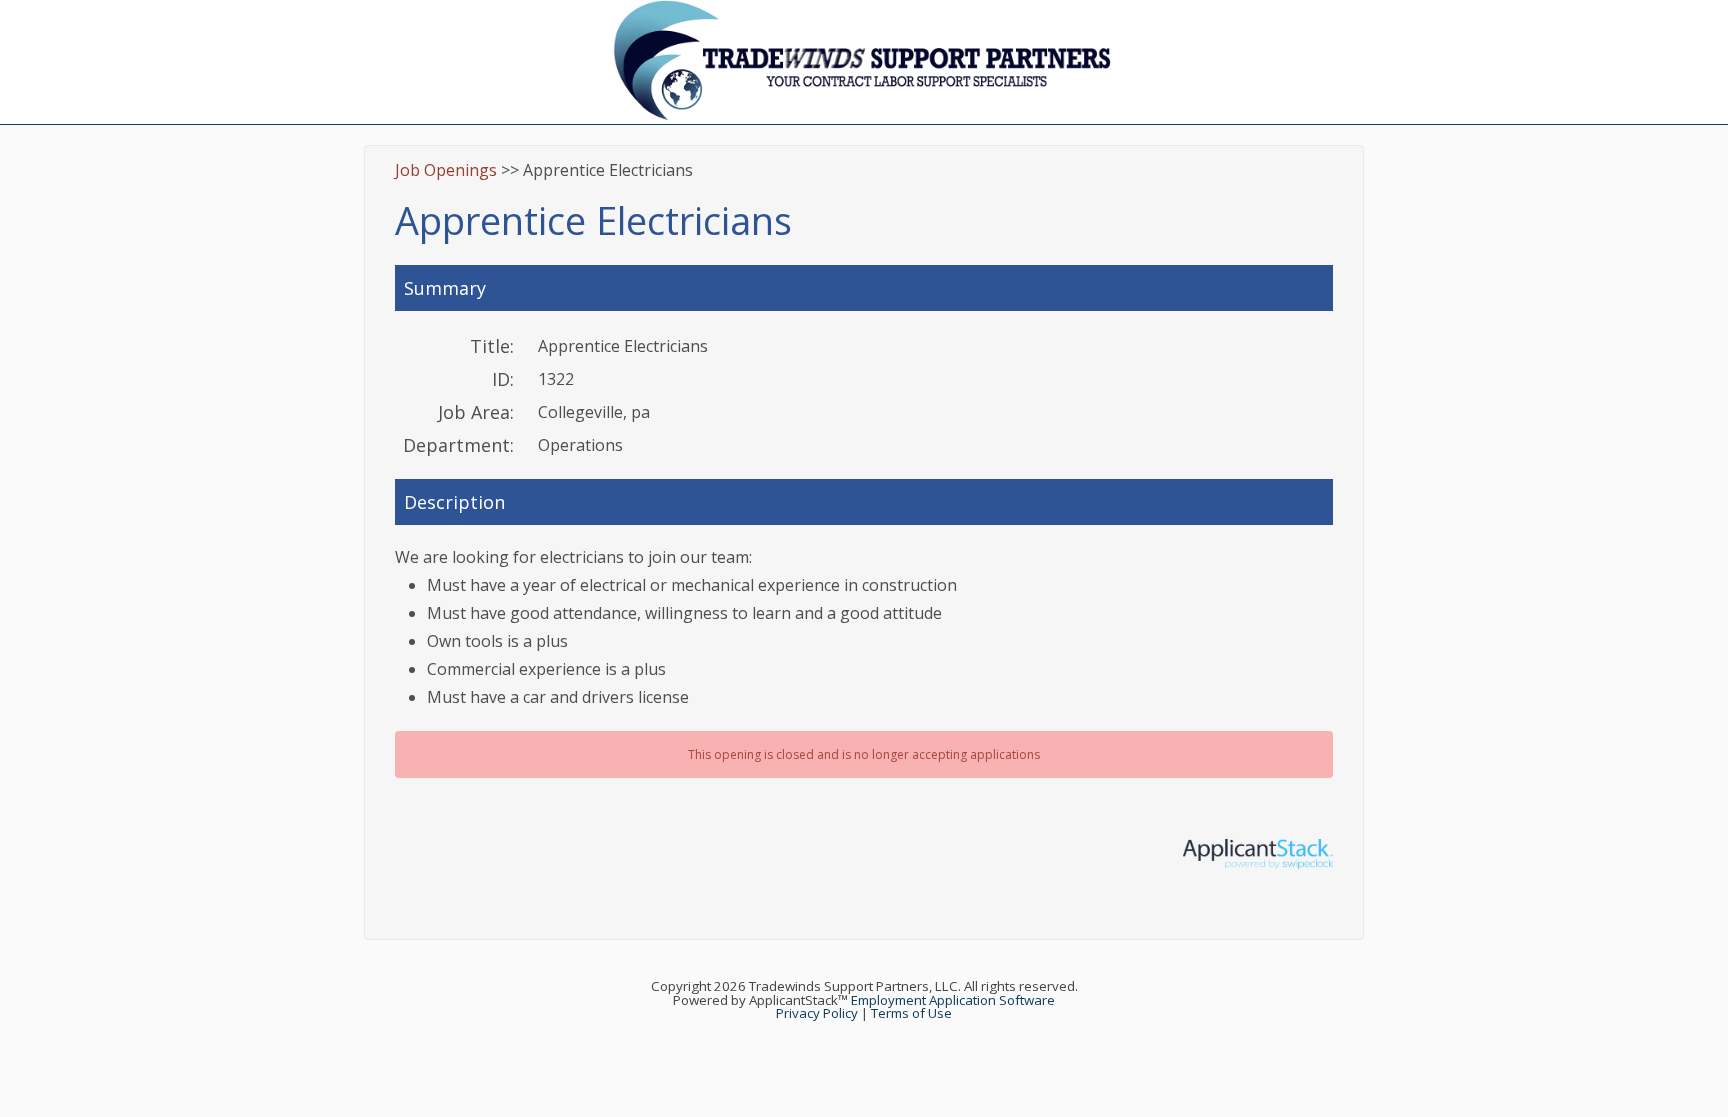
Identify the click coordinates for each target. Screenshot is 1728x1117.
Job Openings (446, 170)
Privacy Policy (817, 1013)
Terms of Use (911, 1013)
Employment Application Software (953, 1000)
